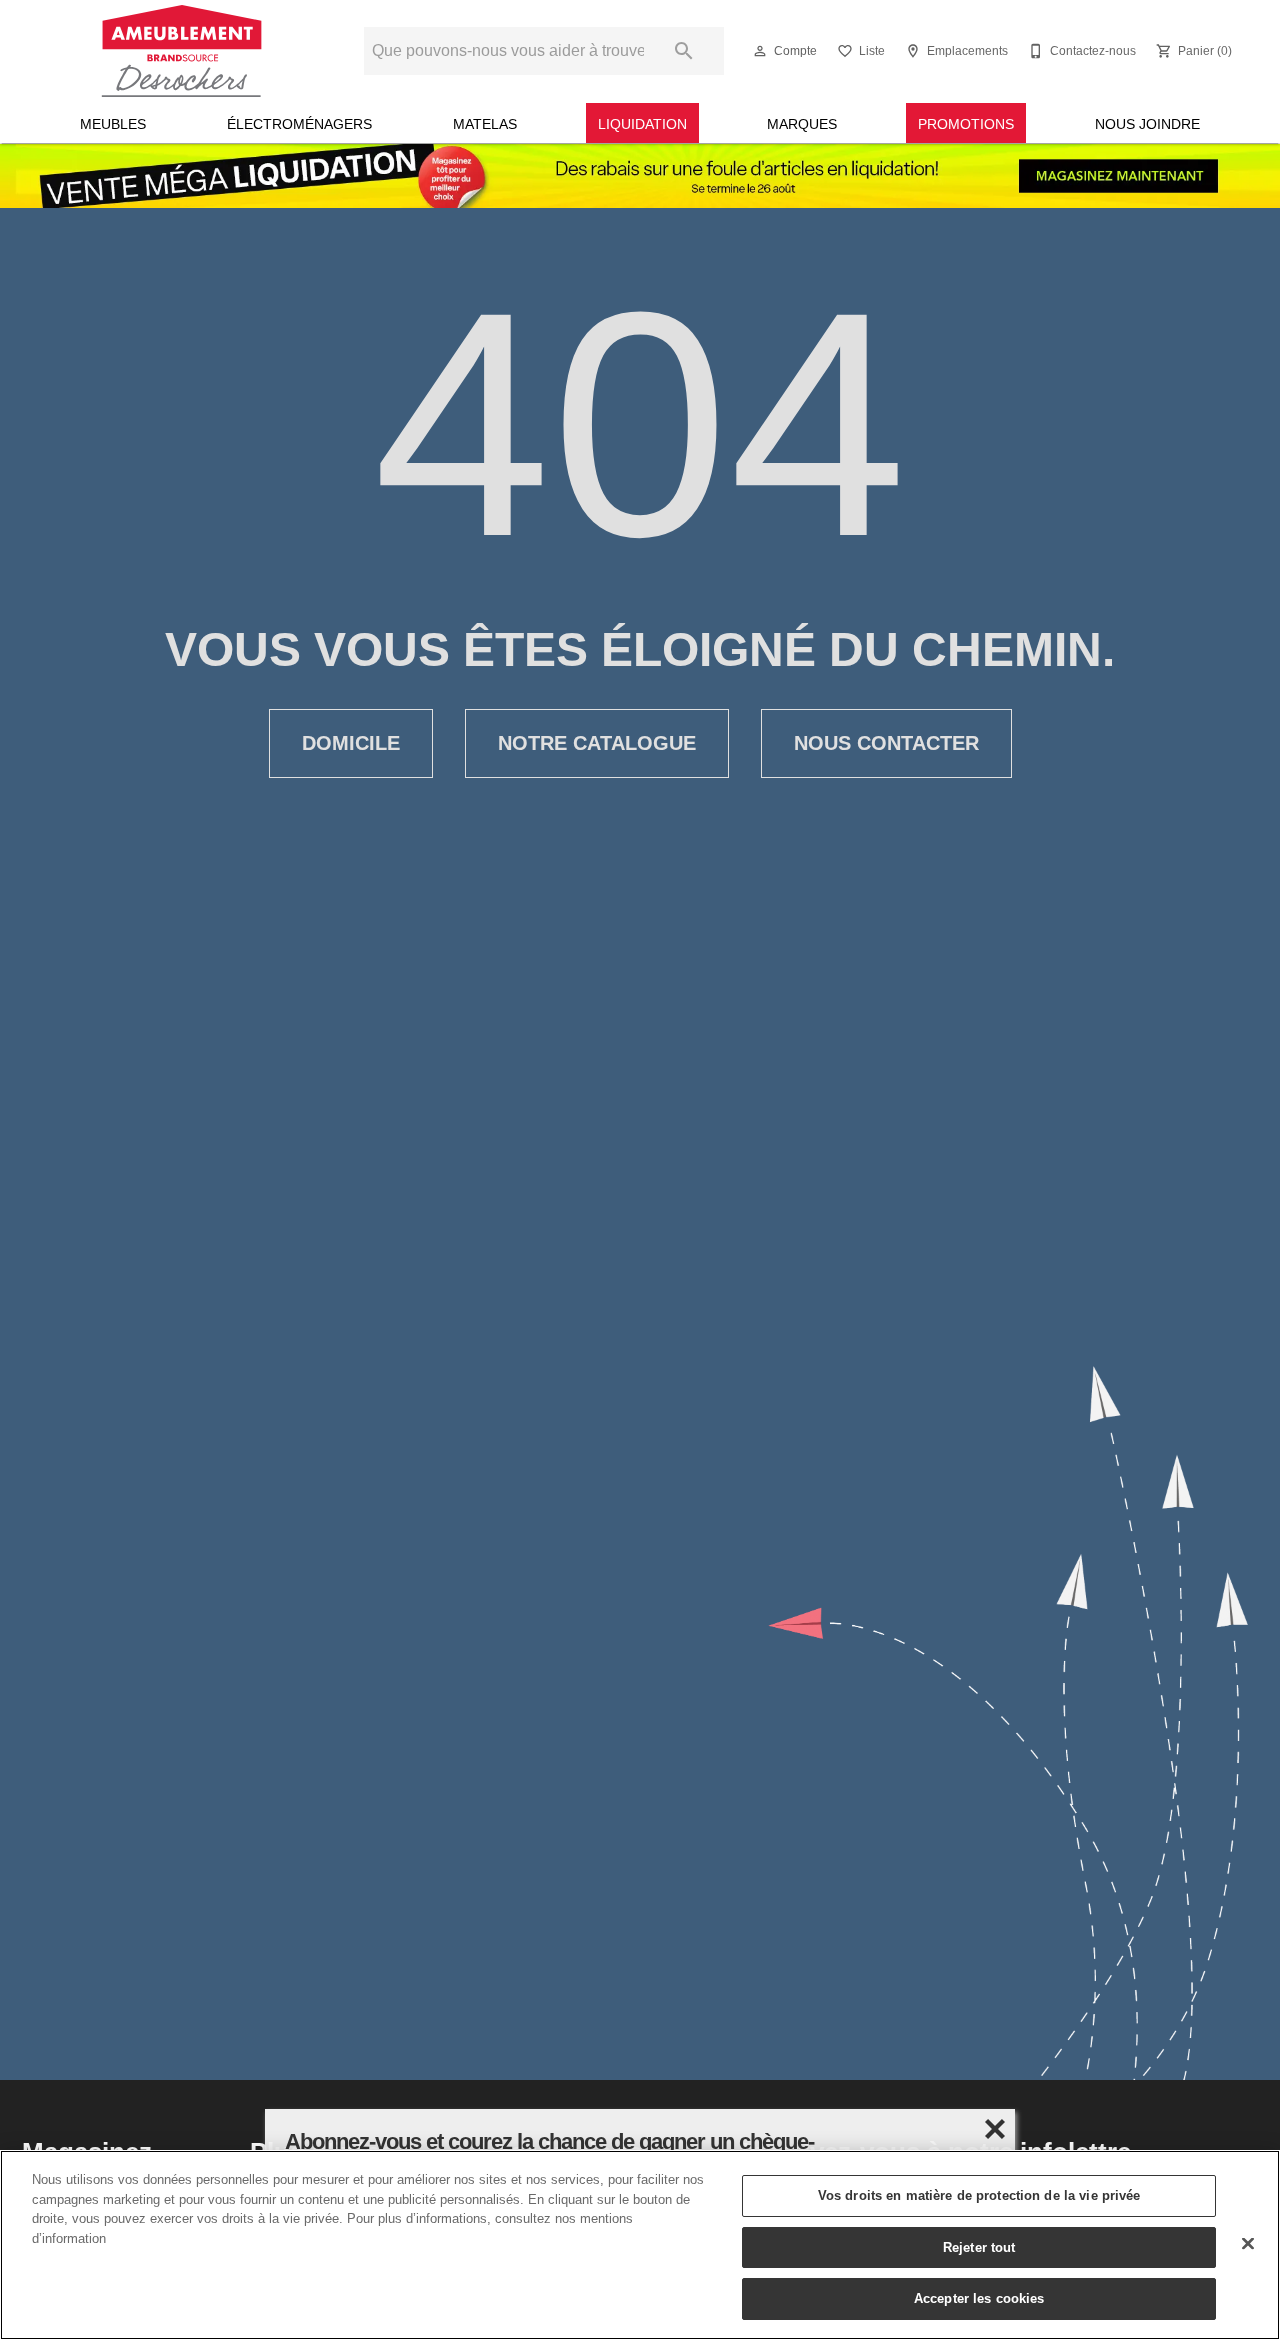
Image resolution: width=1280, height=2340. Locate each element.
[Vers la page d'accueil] (181, 51)
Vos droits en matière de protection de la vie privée (979, 2195)
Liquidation (642, 124)
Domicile (351, 743)
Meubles (113, 124)
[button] (760, 51)
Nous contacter (886, 743)
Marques (802, 124)
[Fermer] (1248, 2244)
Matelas (485, 124)
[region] (640, 2245)
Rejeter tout (979, 2247)
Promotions (966, 124)
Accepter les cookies (979, 2298)
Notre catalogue (597, 743)
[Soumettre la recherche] (684, 51)
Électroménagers (299, 124)
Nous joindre (1147, 124)
